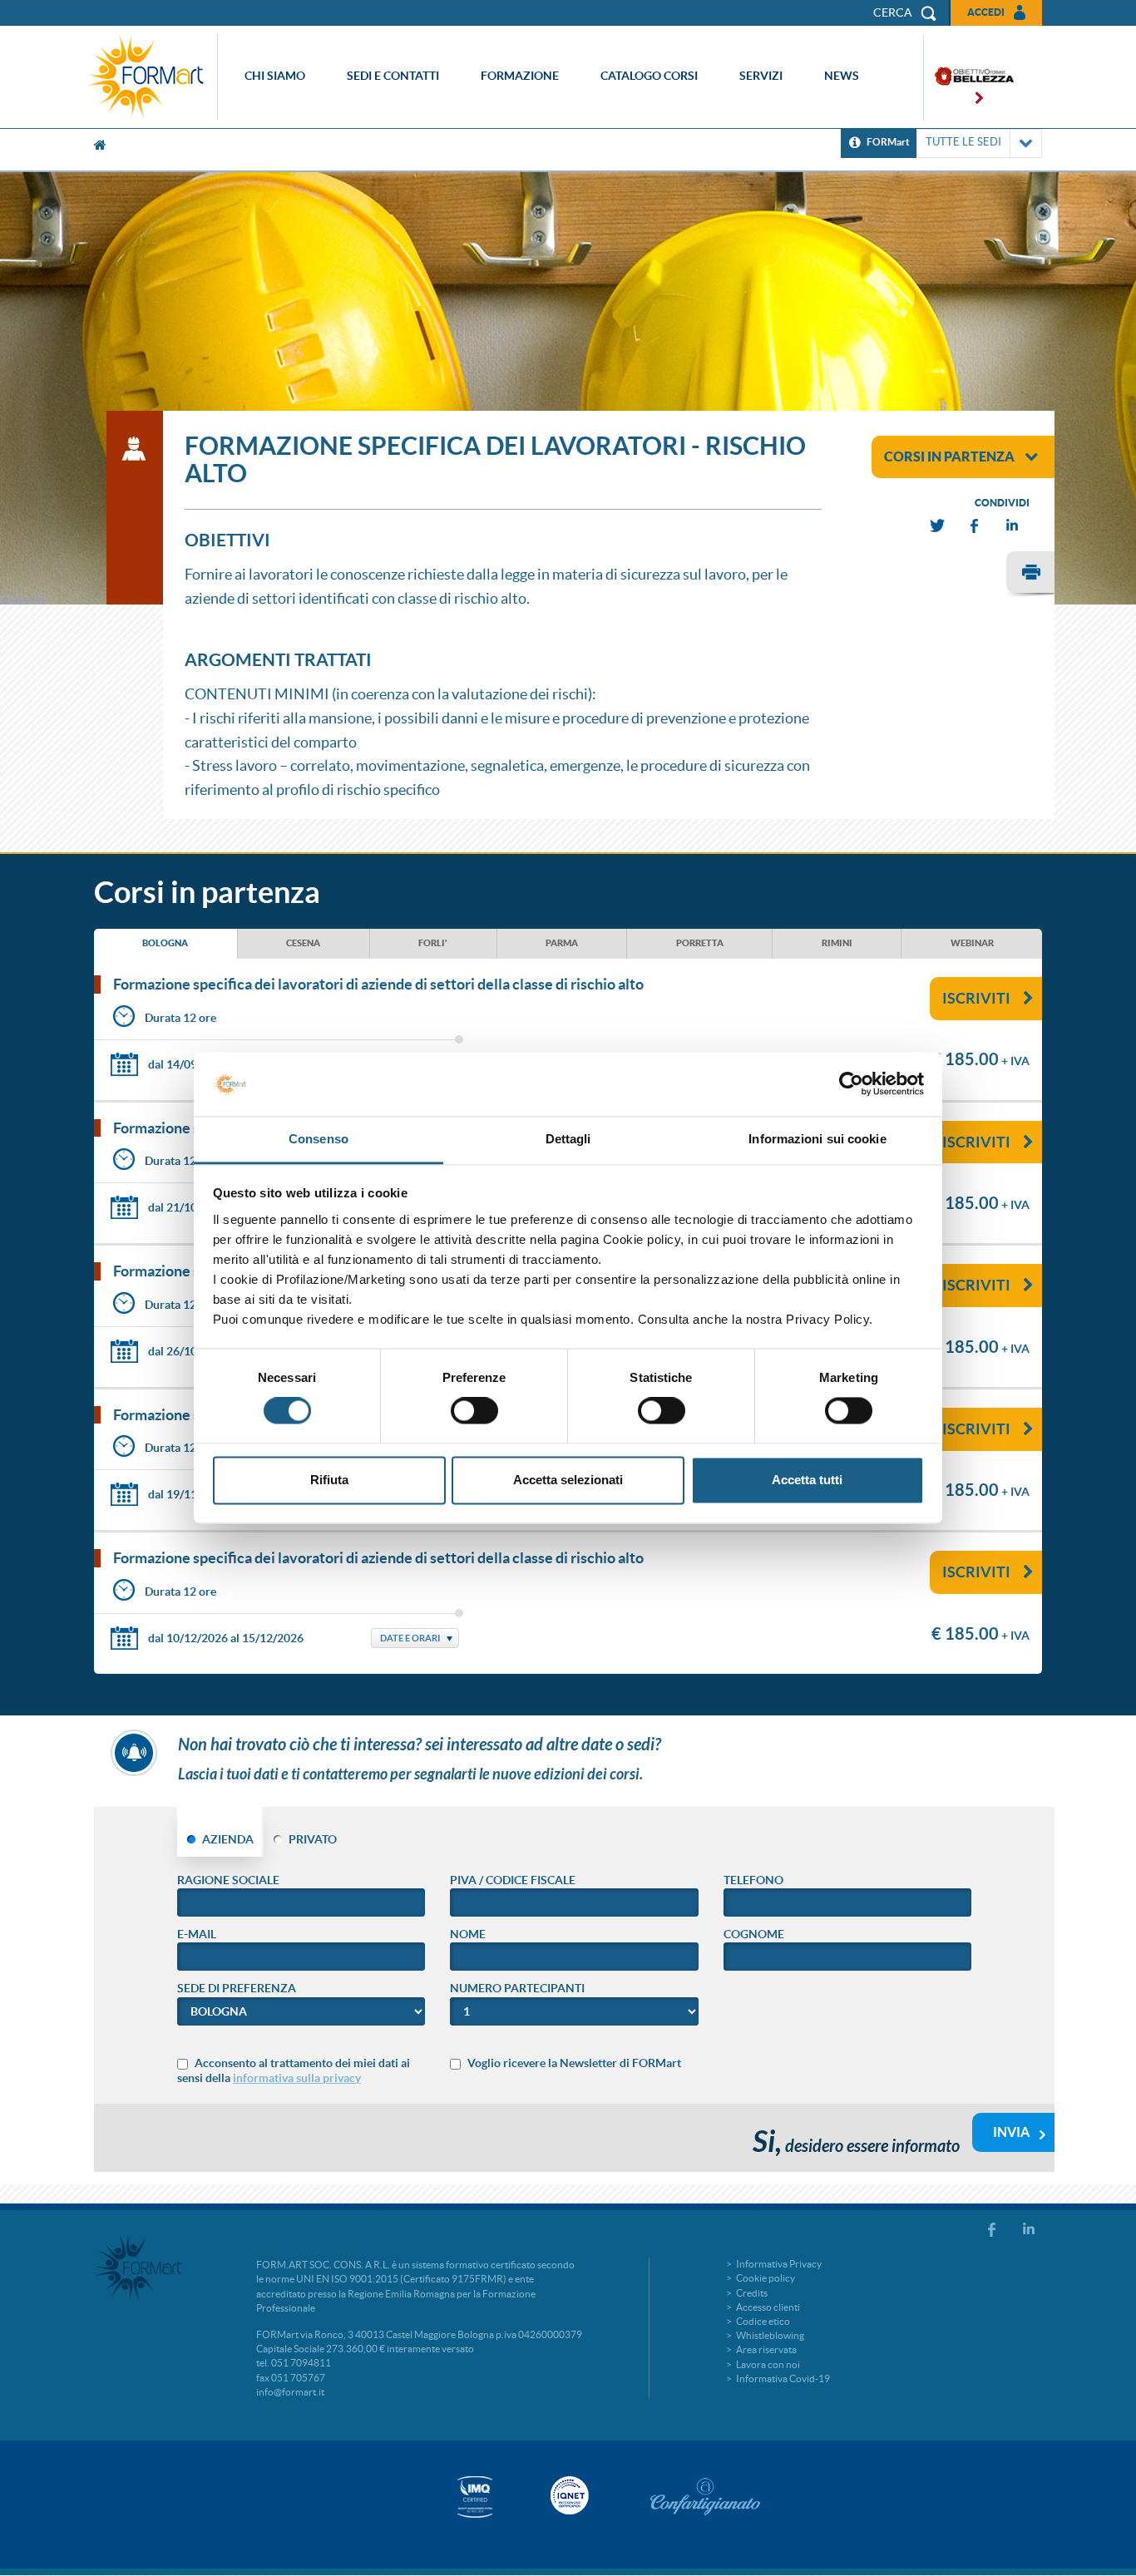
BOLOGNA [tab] (165, 943)
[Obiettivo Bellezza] (969, 78)
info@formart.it (290, 2392)
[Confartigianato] (705, 2496)
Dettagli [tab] (568, 1139)
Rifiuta (329, 1480)
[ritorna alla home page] (150, 77)
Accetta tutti (807, 1480)
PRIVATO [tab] (313, 1839)
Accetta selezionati (568, 1480)
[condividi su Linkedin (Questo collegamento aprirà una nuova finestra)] (1013, 526)
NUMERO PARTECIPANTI (517, 1988)
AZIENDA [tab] (228, 1839)
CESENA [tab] (303, 943)
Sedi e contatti (393, 76)
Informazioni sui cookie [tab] (817, 1139)
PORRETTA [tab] (700, 943)
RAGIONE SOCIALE (228, 1880)
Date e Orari (410, 1638)
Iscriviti (976, 998)
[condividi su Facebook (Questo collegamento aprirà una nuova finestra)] (975, 526)
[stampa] (1030, 575)
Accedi (986, 12)
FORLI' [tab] (433, 943)
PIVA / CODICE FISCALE (513, 1880)
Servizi (761, 76)
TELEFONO (753, 1880)
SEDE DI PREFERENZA (237, 1988)
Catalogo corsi (649, 76)
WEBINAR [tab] (972, 943)
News (842, 76)
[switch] (474, 1411)
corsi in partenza (949, 456)
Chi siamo (275, 76)
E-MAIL (197, 1934)
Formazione (520, 76)
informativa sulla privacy (297, 2078)
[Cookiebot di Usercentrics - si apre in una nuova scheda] (851, 1084)
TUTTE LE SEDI (963, 142)
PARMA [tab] (562, 943)
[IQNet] (568, 2495)
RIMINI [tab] (837, 943)
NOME (468, 1934)
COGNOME (754, 1934)
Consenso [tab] (319, 1139)
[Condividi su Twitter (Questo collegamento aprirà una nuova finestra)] (938, 526)
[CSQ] (475, 2497)
